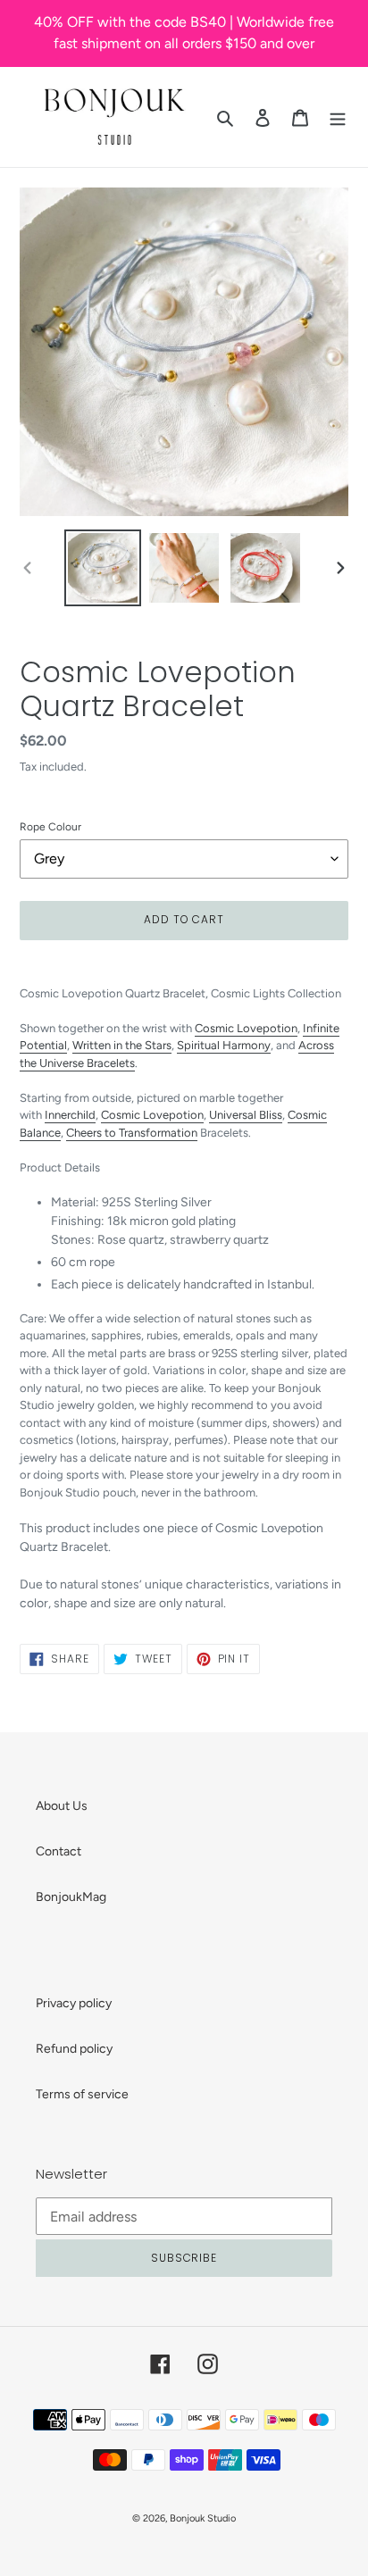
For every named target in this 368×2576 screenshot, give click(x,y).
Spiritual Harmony (224, 1045)
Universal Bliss (246, 1115)
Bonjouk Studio (203, 2518)
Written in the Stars (122, 1045)
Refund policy (74, 2049)
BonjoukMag (71, 1897)
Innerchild (70, 1115)
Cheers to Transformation (132, 1133)
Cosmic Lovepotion (246, 1028)
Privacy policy (74, 2003)
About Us (62, 1806)
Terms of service (82, 2094)
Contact (59, 1851)
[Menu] (338, 117)
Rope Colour (50, 827)
